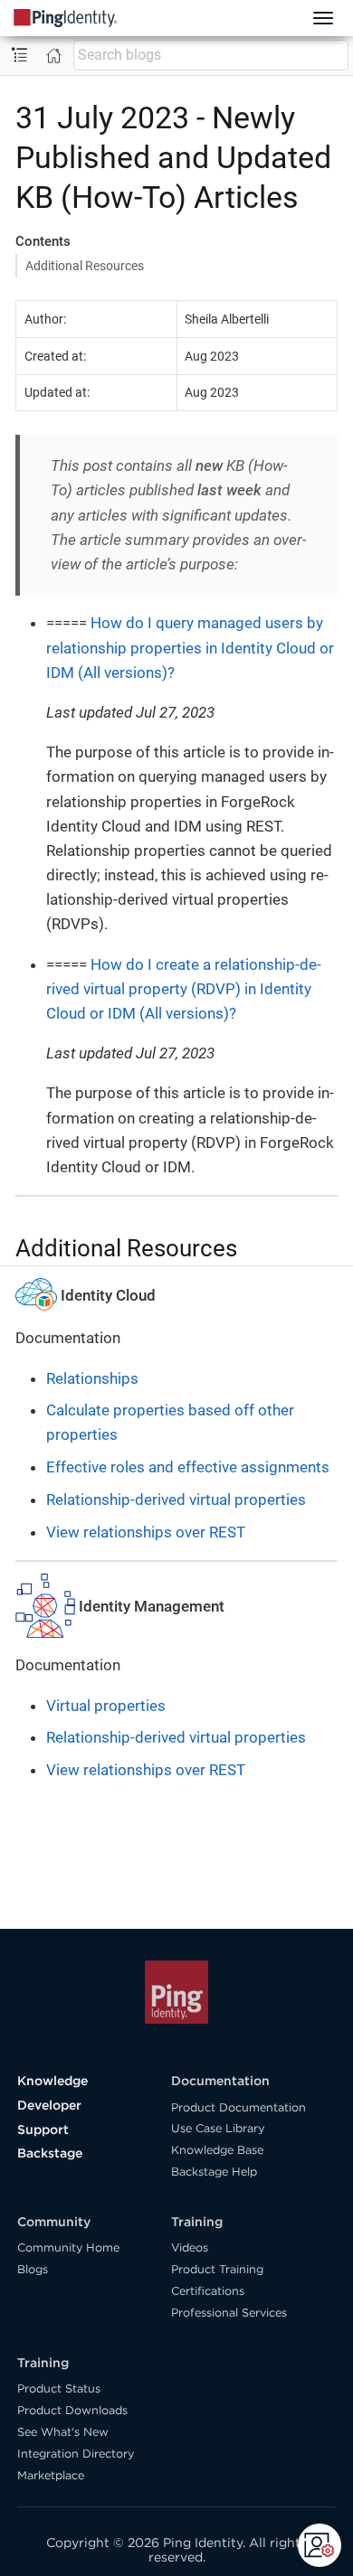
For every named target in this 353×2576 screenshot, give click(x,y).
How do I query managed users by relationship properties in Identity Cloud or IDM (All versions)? (190, 647)
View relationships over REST (146, 1532)
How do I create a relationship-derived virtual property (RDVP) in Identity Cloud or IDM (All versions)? (184, 989)
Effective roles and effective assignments (188, 1467)
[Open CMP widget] (320, 2545)
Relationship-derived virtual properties (176, 1500)
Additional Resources (85, 266)
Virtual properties (106, 1706)
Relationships (92, 1378)
